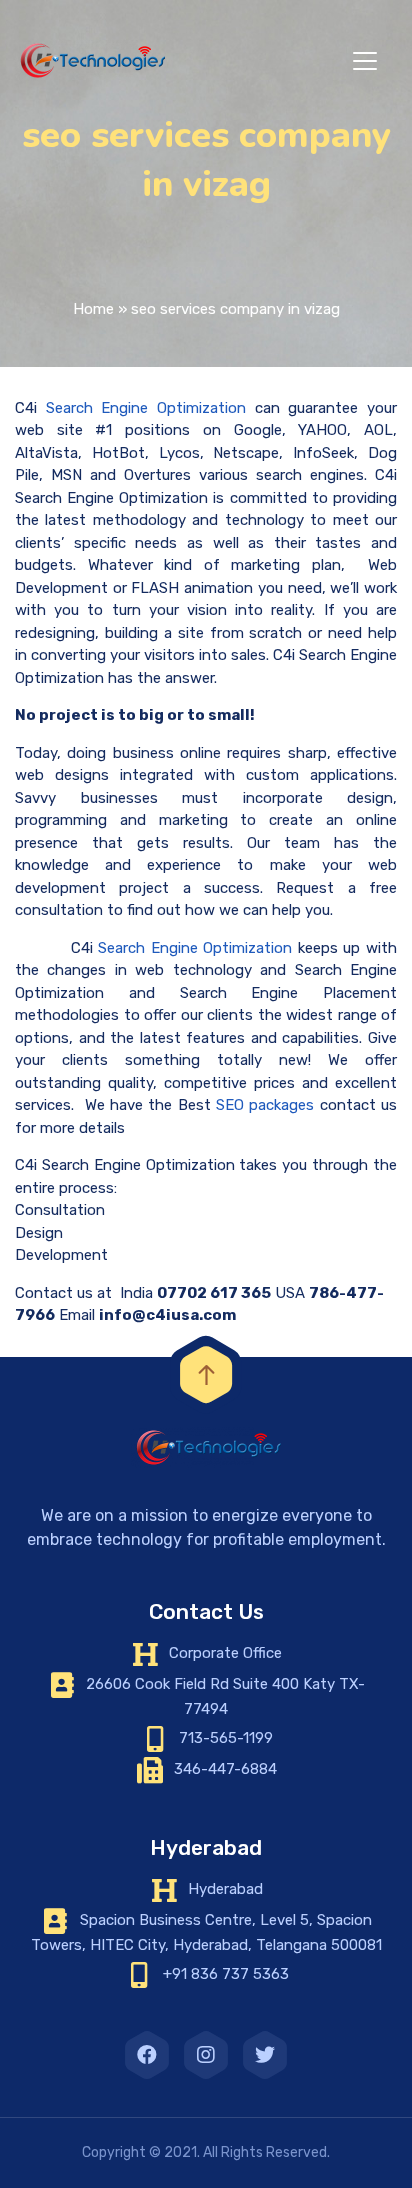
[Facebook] (147, 2055)
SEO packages (265, 1105)
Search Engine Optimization (146, 408)
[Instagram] (206, 2055)
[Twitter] (265, 2055)
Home (93, 309)
